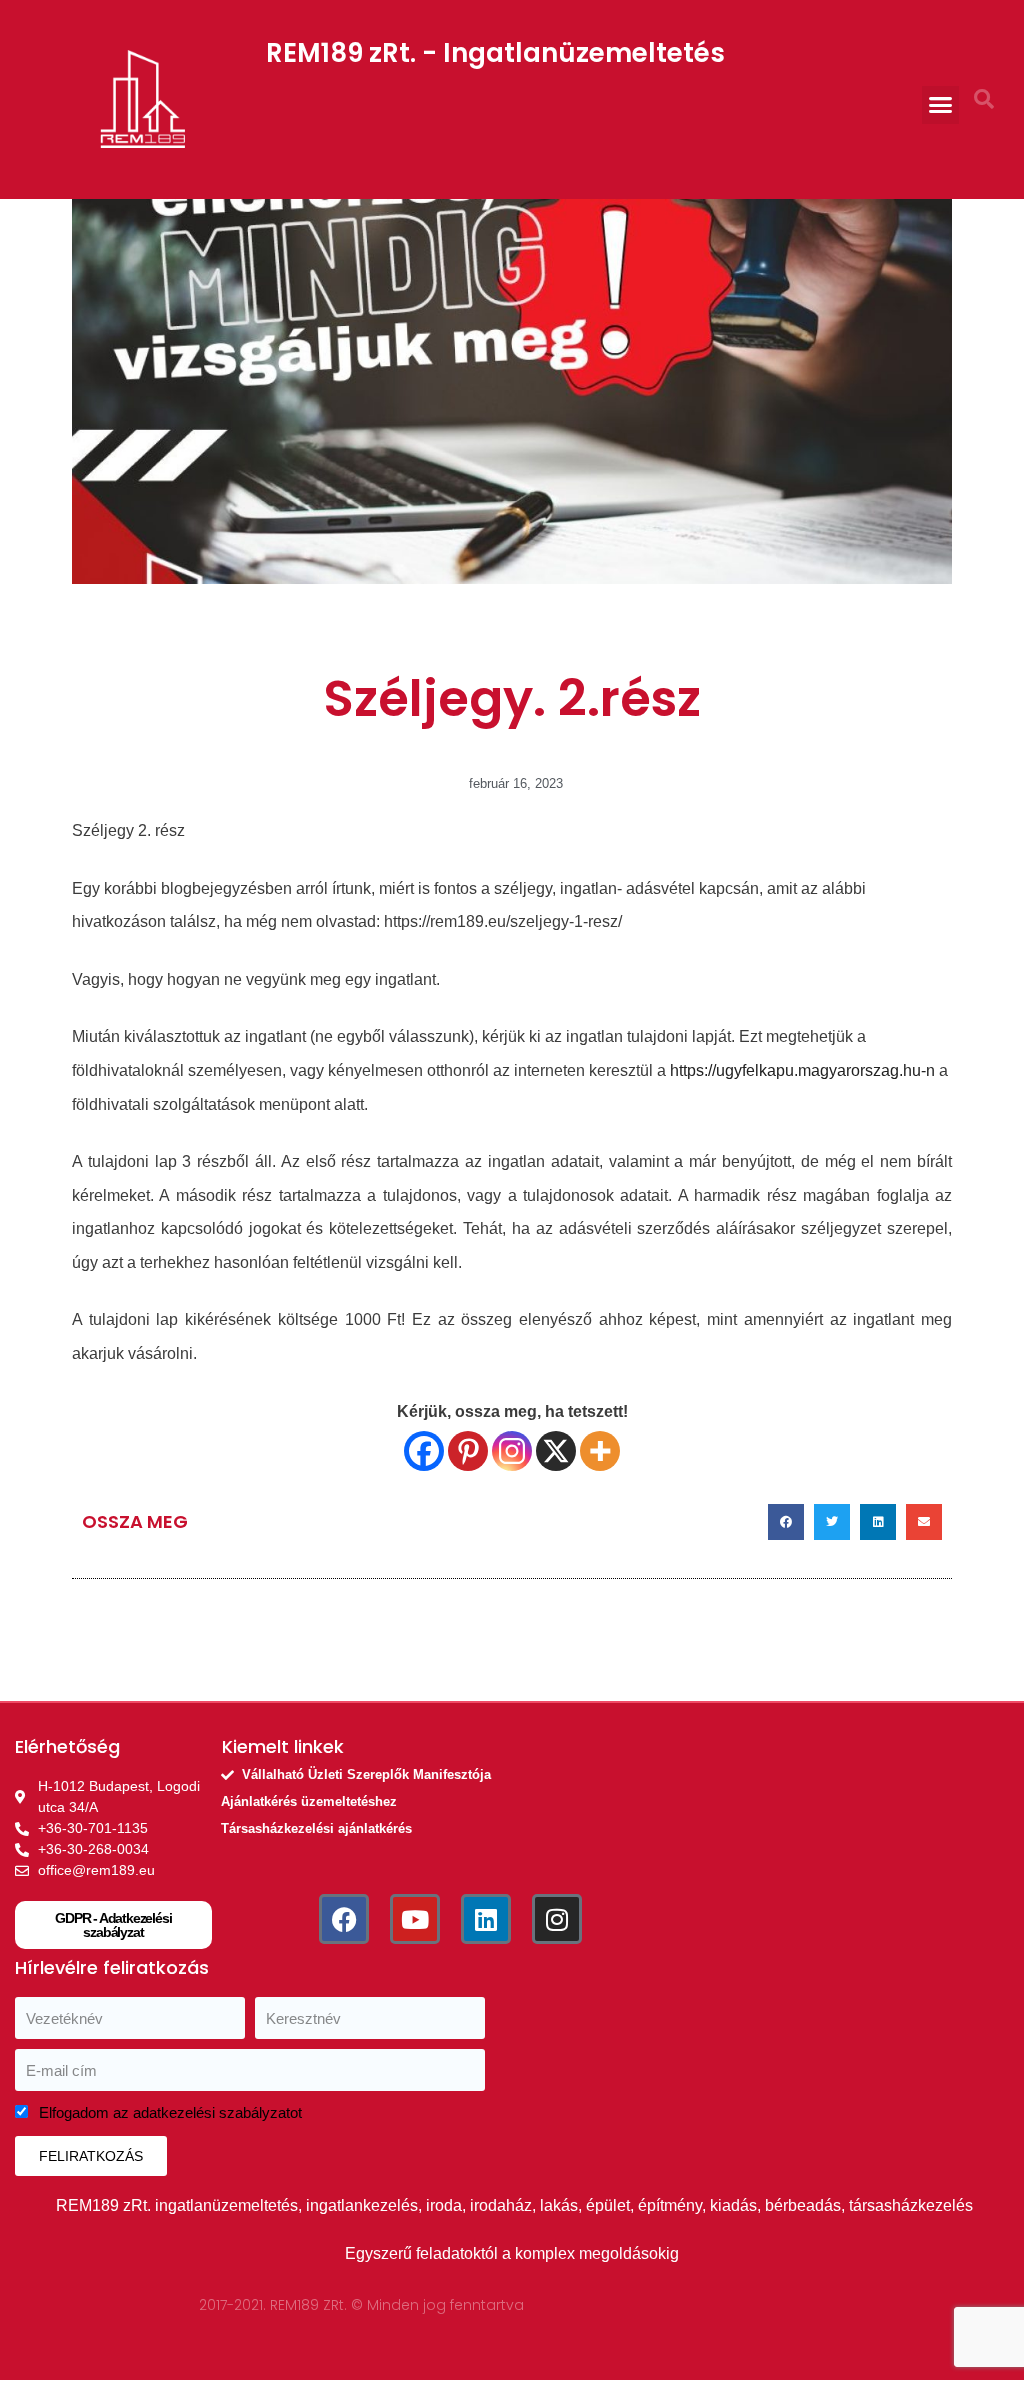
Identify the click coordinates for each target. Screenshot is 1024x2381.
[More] (600, 1451)
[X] (556, 1451)
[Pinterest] (468, 1451)
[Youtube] (415, 1919)
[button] (941, 105)
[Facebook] (424, 1451)
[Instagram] (512, 1451)
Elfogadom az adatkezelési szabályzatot (170, 2112)
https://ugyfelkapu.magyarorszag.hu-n (802, 1070)
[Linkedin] (486, 1919)
